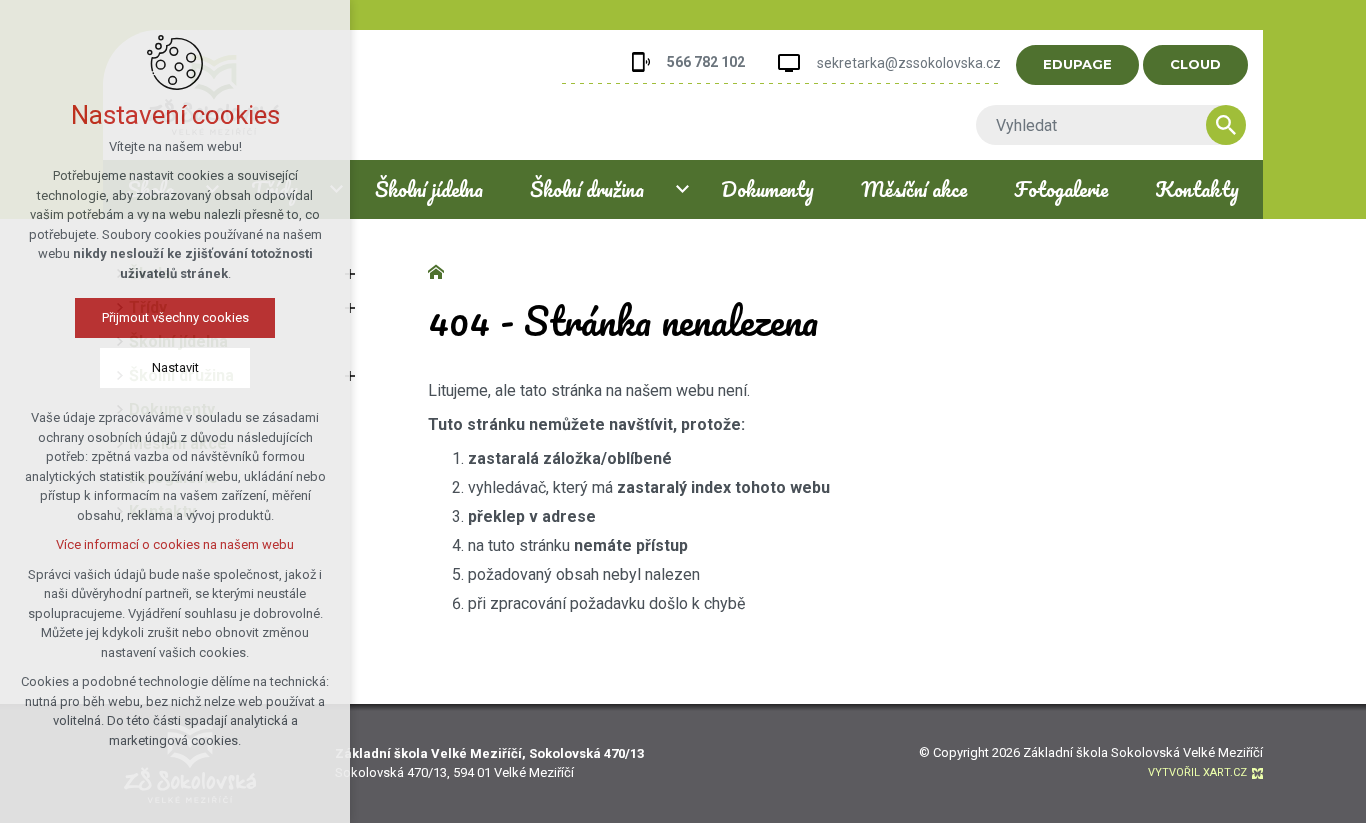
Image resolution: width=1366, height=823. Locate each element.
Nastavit (175, 367)
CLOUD (1195, 64)
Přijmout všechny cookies (175, 317)
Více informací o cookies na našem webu (175, 544)
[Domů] (441, 270)
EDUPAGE (1077, 64)
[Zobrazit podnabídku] (683, 189)
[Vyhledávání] (1101, 125)
